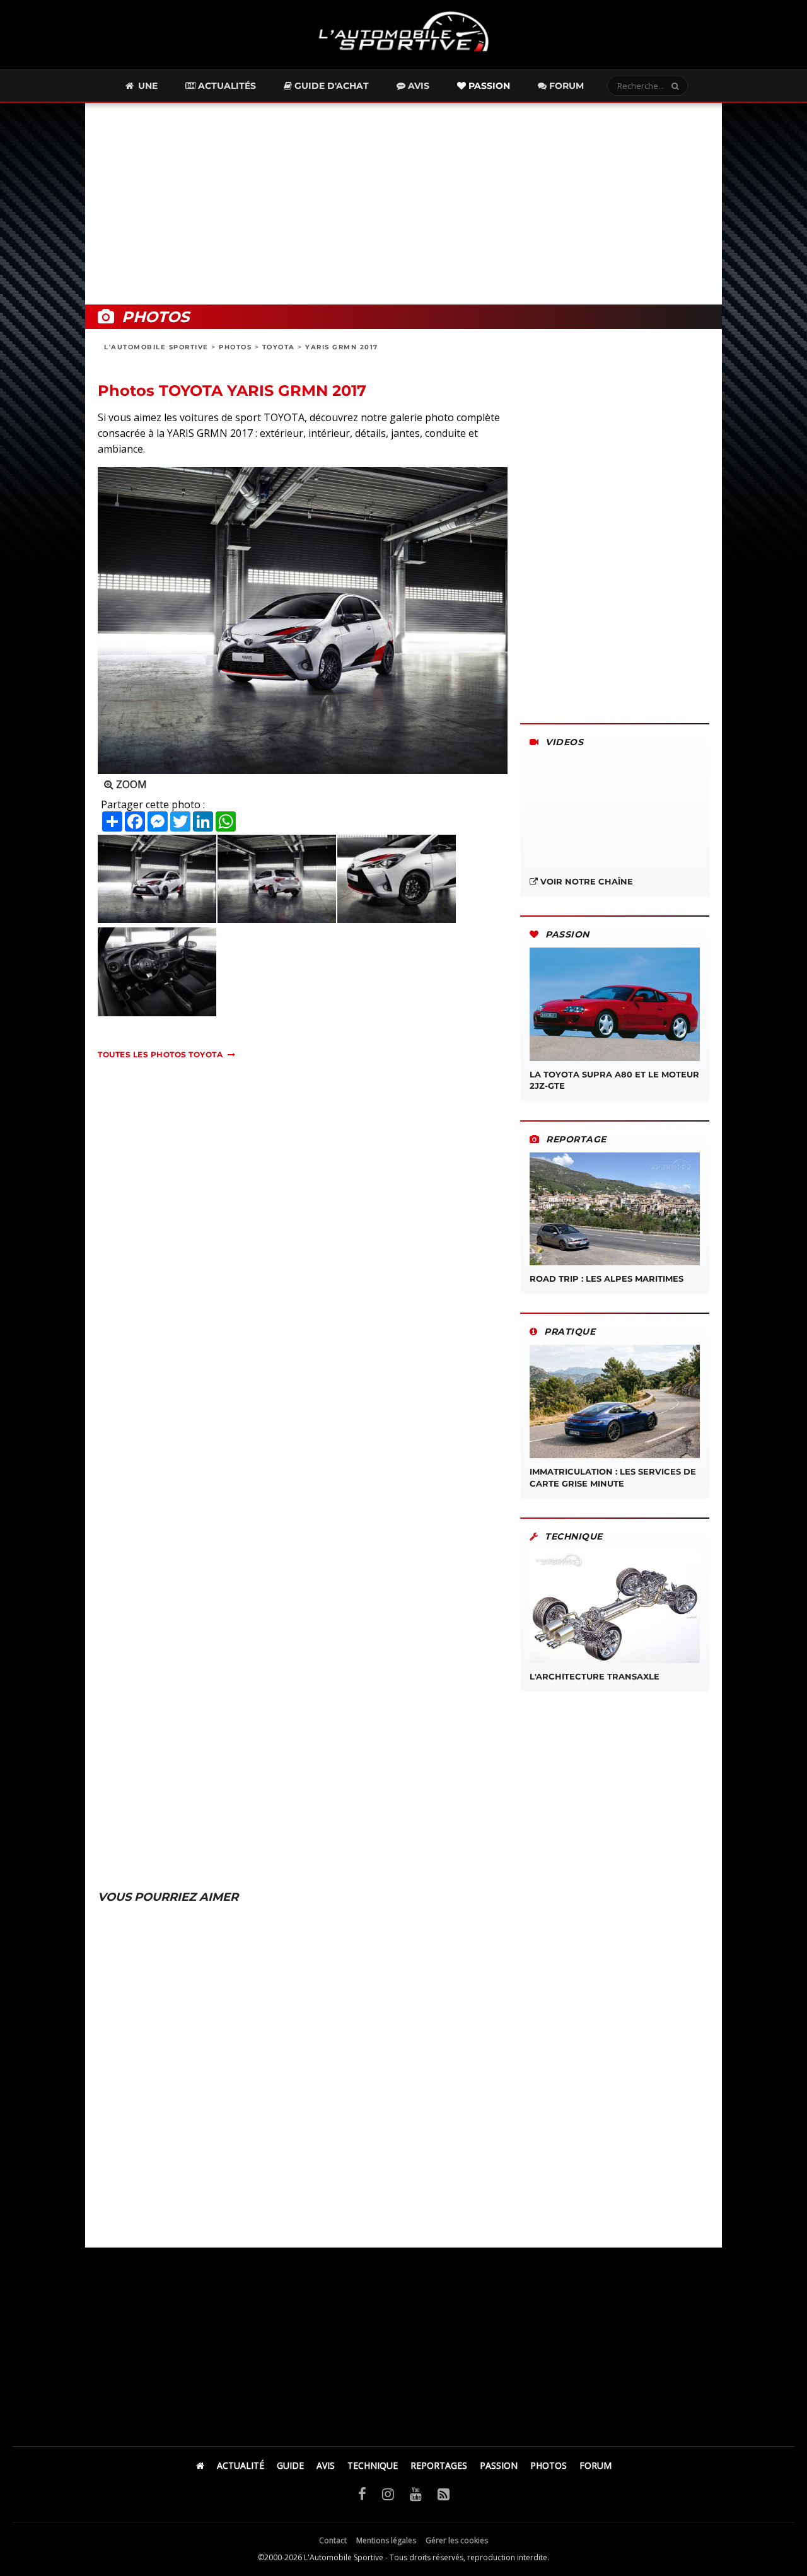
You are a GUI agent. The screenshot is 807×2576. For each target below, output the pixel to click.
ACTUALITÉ (241, 2465)
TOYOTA (279, 347)
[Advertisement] (403, 204)
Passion (488, 86)
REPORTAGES (439, 2465)
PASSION (499, 2465)
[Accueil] (200, 2465)
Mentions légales (386, 2540)
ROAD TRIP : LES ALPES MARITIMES (607, 1279)
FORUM (595, 2465)
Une (147, 86)
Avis (417, 86)
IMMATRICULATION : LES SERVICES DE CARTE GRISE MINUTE (613, 1477)
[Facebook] (362, 2493)
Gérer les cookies (457, 2540)
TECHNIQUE (373, 2465)
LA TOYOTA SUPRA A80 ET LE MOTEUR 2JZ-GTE (614, 1080)
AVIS (326, 2465)
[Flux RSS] (444, 2493)
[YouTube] (416, 2493)
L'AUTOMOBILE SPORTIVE (156, 347)
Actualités (226, 86)
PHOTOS (235, 347)
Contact (333, 2540)
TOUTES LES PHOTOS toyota (160, 1054)
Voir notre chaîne (585, 881)
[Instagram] (388, 2493)
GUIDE (290, 2465)
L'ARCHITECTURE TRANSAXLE (595, 1676)
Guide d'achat (330, 86)
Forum (565, 86)
